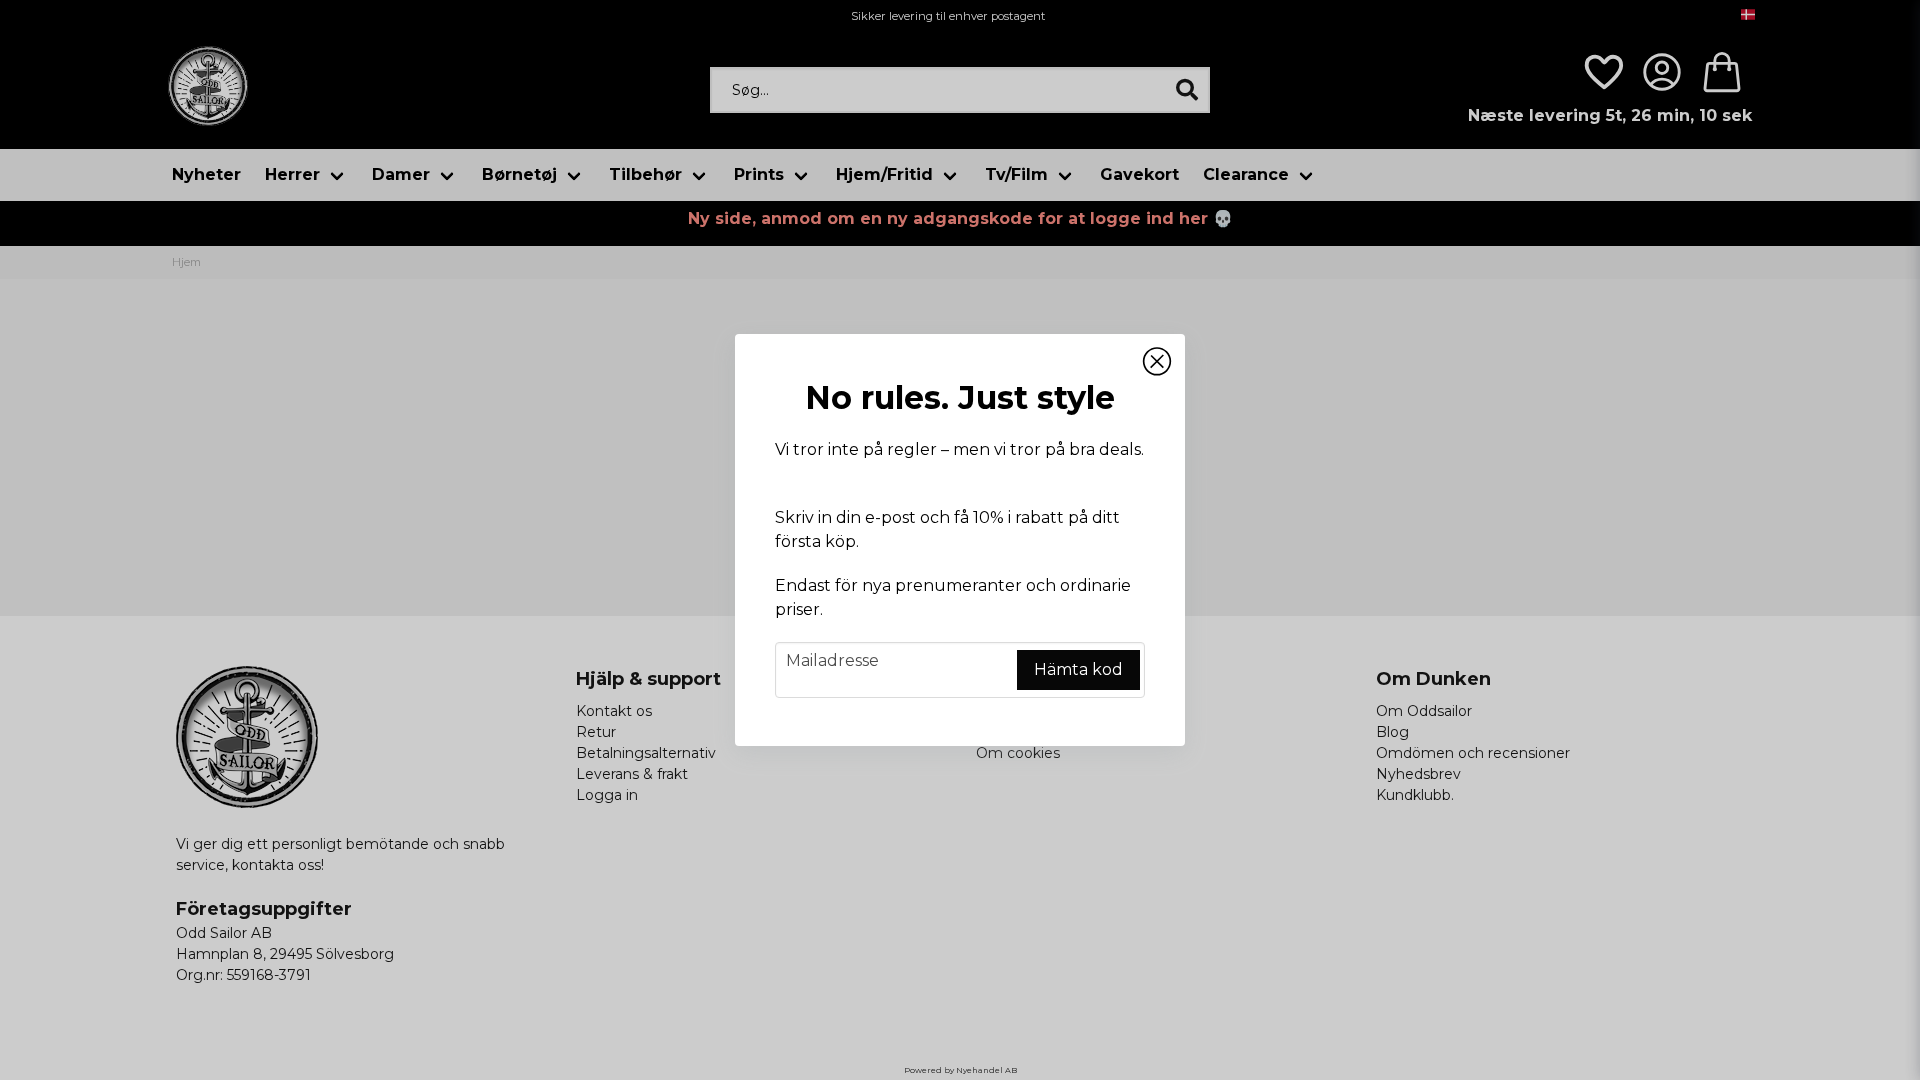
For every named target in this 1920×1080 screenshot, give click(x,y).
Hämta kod (1078, 669)
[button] (1157, 362)
